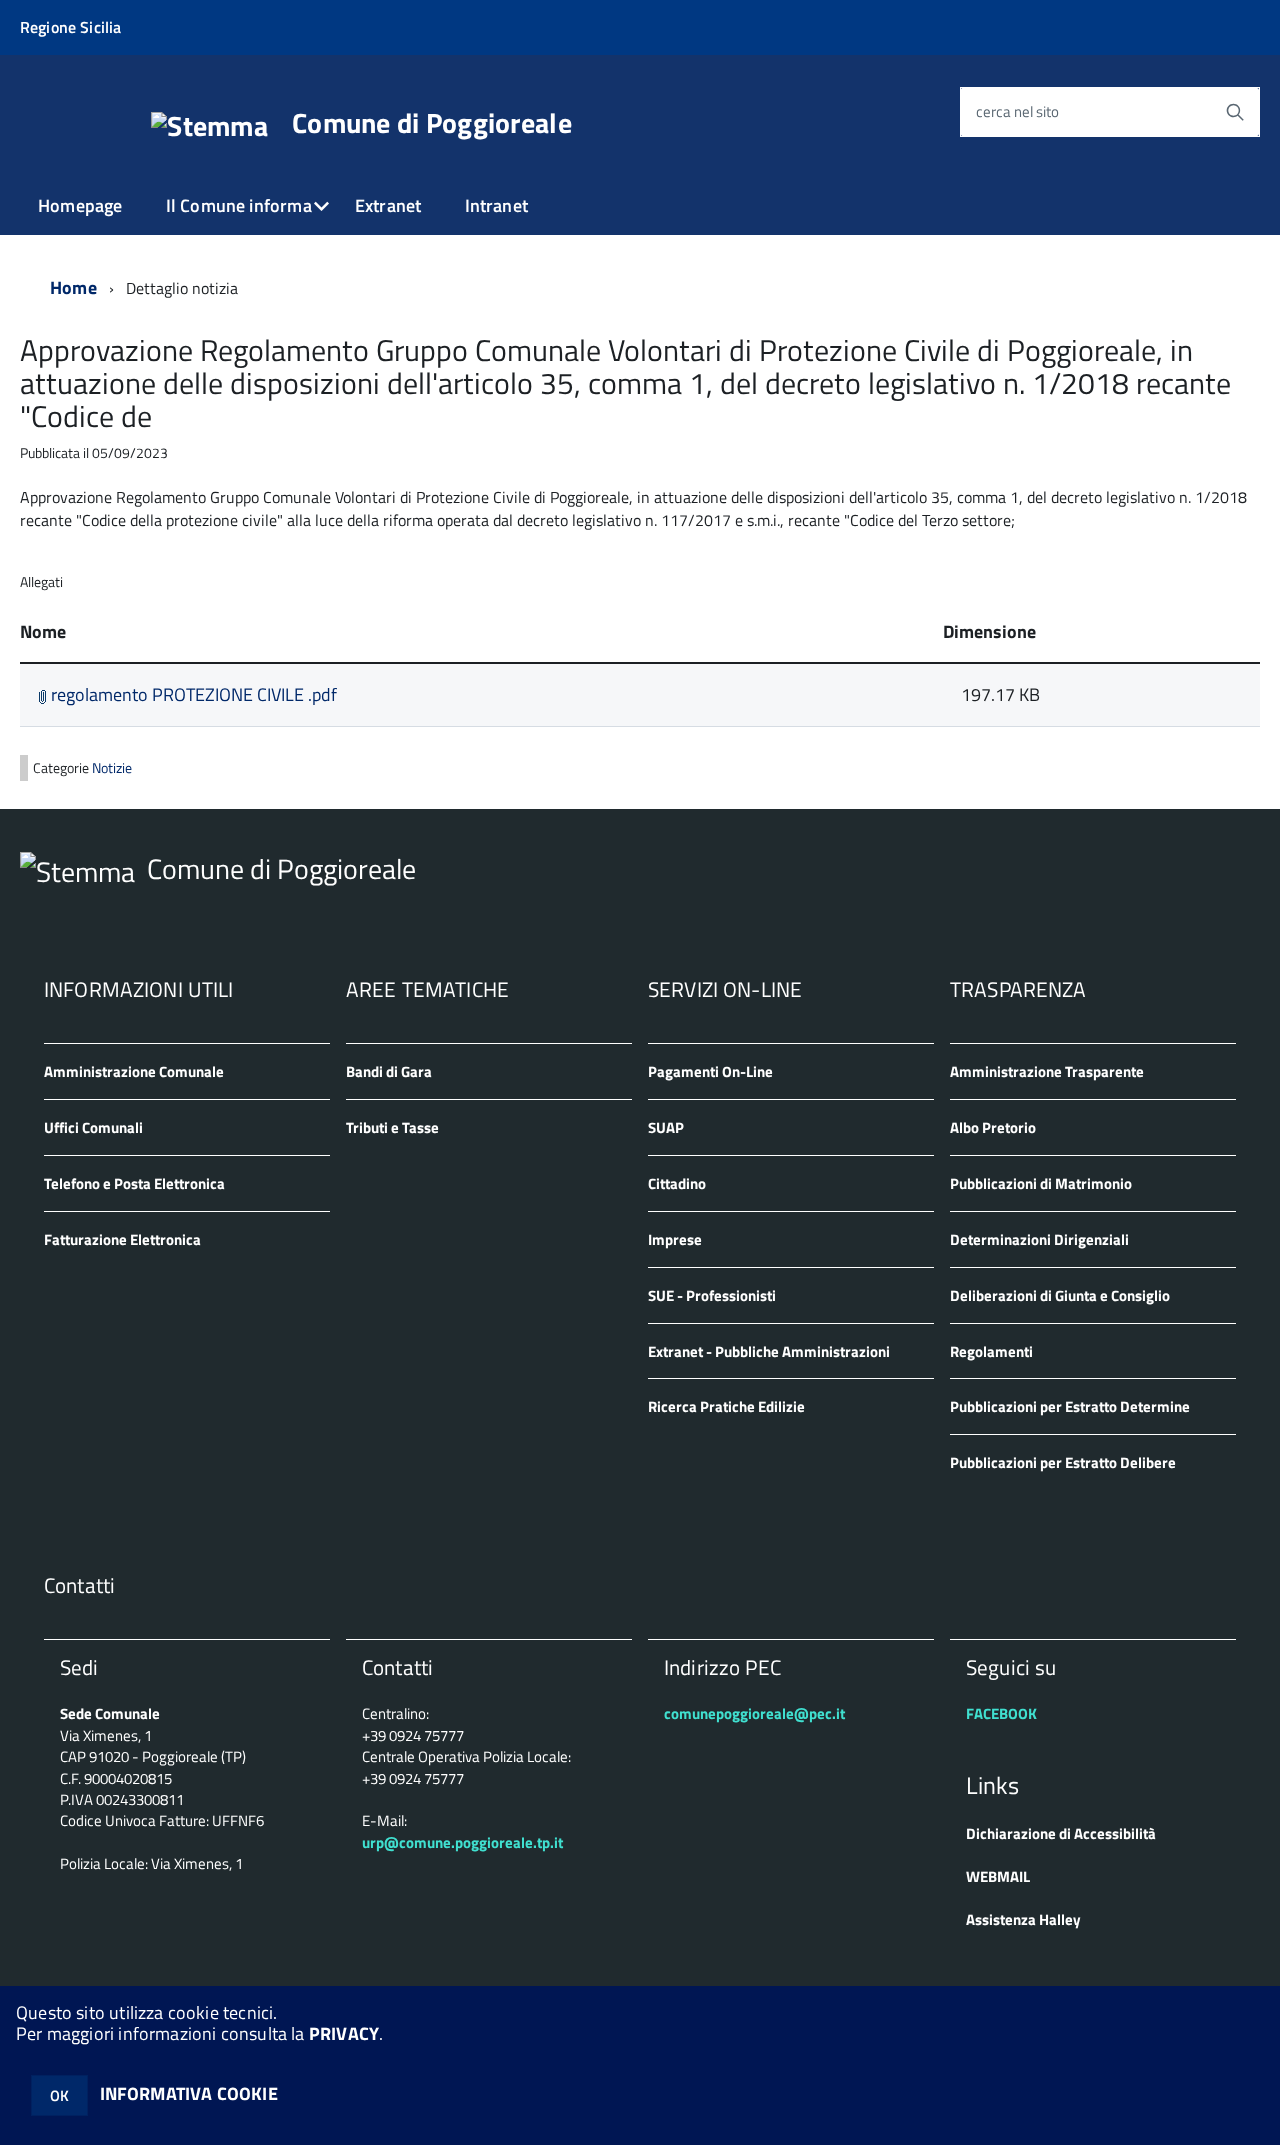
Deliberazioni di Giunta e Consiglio (1060, 1295)
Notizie (112, 768)
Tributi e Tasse (392, 1127)
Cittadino (677, 1183)
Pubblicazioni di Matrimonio (1041, 1183)
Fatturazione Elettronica (122, 1239)
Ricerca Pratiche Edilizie (726, 1406)
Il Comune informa (239, 205)
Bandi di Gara (389, 1071)
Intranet (496, 205)
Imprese (675, 1239)
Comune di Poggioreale (432, 123)
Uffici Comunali (93, 1127)
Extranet (388, 205)
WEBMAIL (998, 1876)
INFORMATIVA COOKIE (189, 2093)
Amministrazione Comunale (134, 1071)
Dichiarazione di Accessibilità (1061, 1833)
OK (59, 2095)
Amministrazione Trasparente (1047, 1071)
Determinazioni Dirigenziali (1039, 1239)
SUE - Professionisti (712, 1295)
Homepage (80, 205)
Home (73, 287)
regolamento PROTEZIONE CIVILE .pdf (192, 694)
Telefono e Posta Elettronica (134, 1183)
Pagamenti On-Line (710, 1071)
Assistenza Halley (1023, 1919)
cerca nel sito (1017, 111)
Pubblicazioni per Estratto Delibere (1063, 1462)
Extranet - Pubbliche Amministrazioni (769, 1351)
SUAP (666, 1127)
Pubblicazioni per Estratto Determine (1070, 1406)
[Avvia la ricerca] (1235, 112)
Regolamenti (991, 1351)
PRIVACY (344, 2033)
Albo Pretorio (993, 1127)
